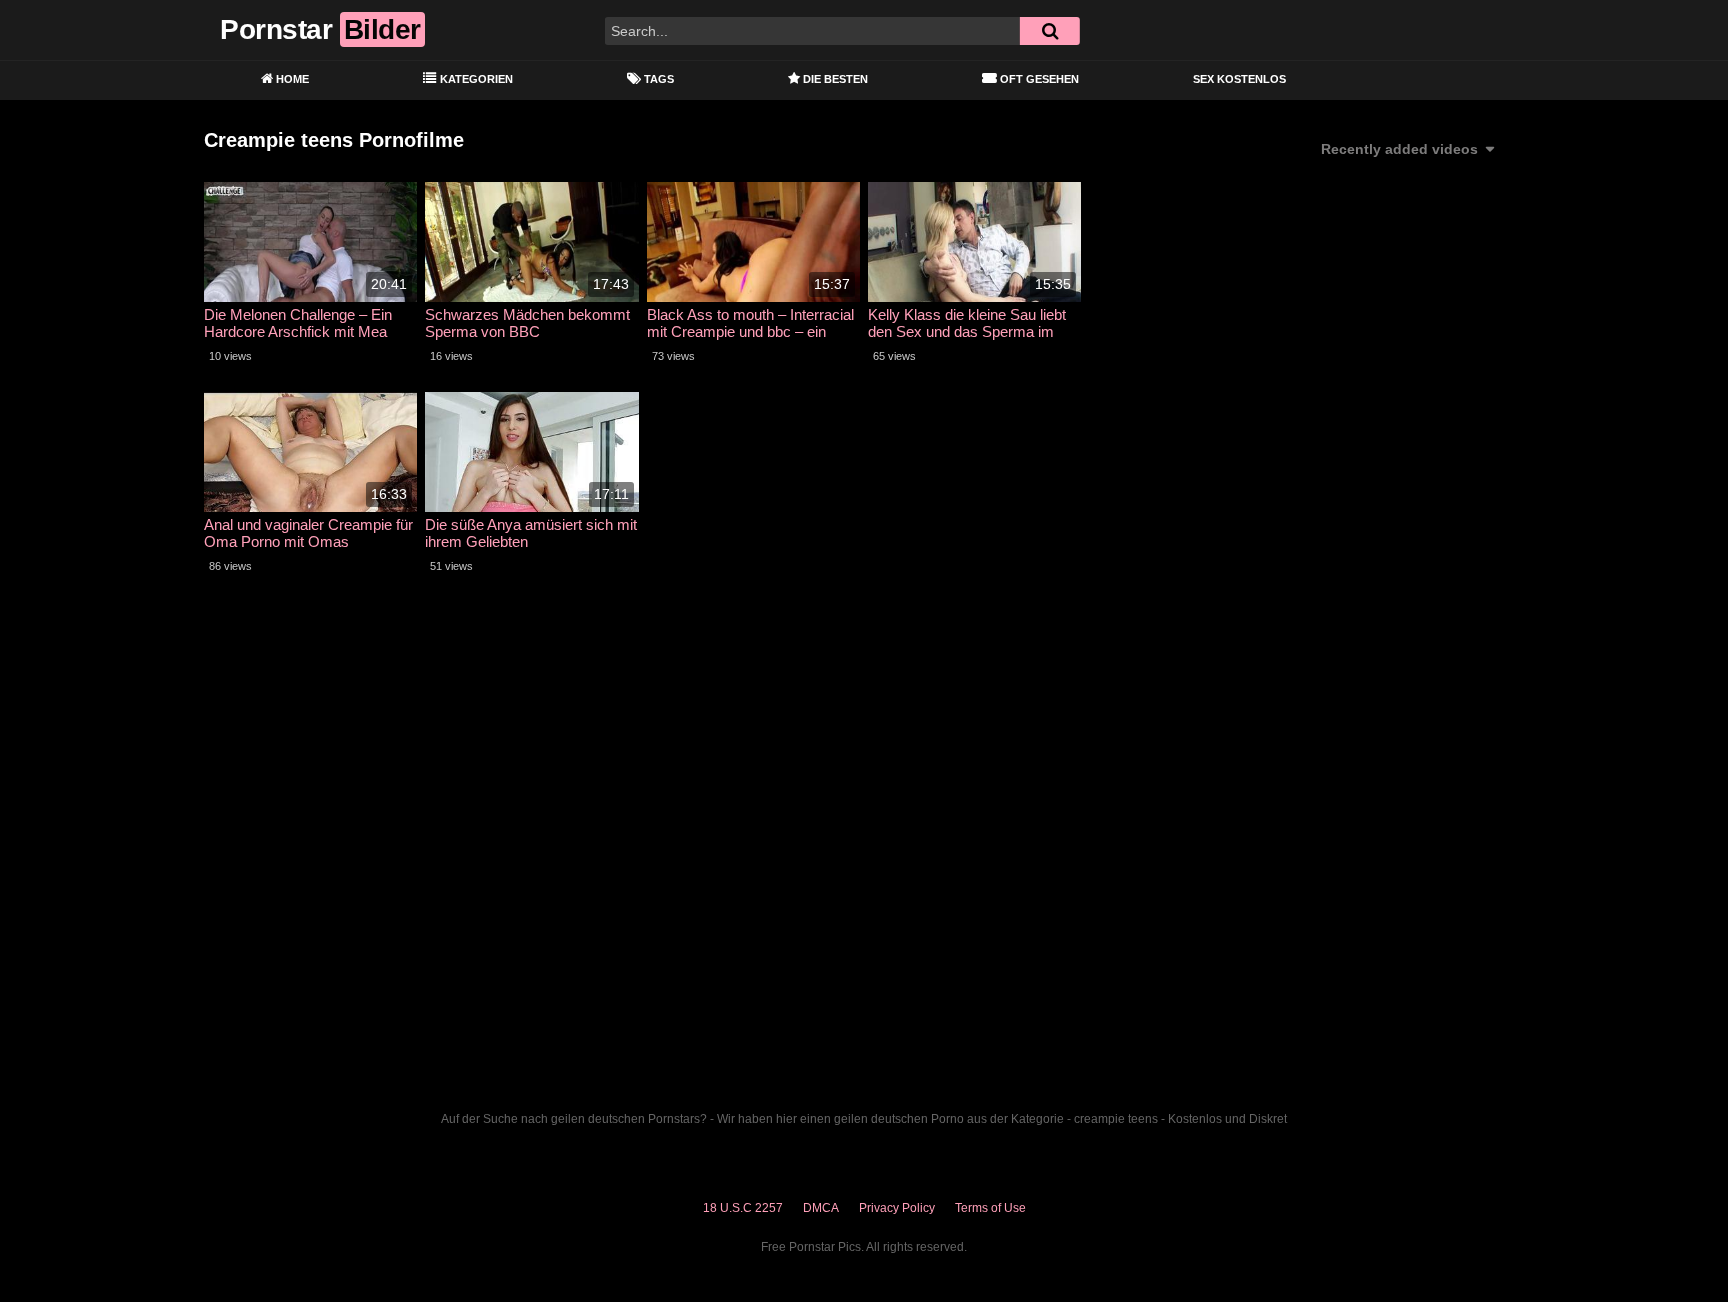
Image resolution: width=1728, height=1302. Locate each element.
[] (1050, 31)
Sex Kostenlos (1239, 79)
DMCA (821, 1208)
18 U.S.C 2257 (743, 1208)
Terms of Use (990, 1208)
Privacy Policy (897, 1208)
